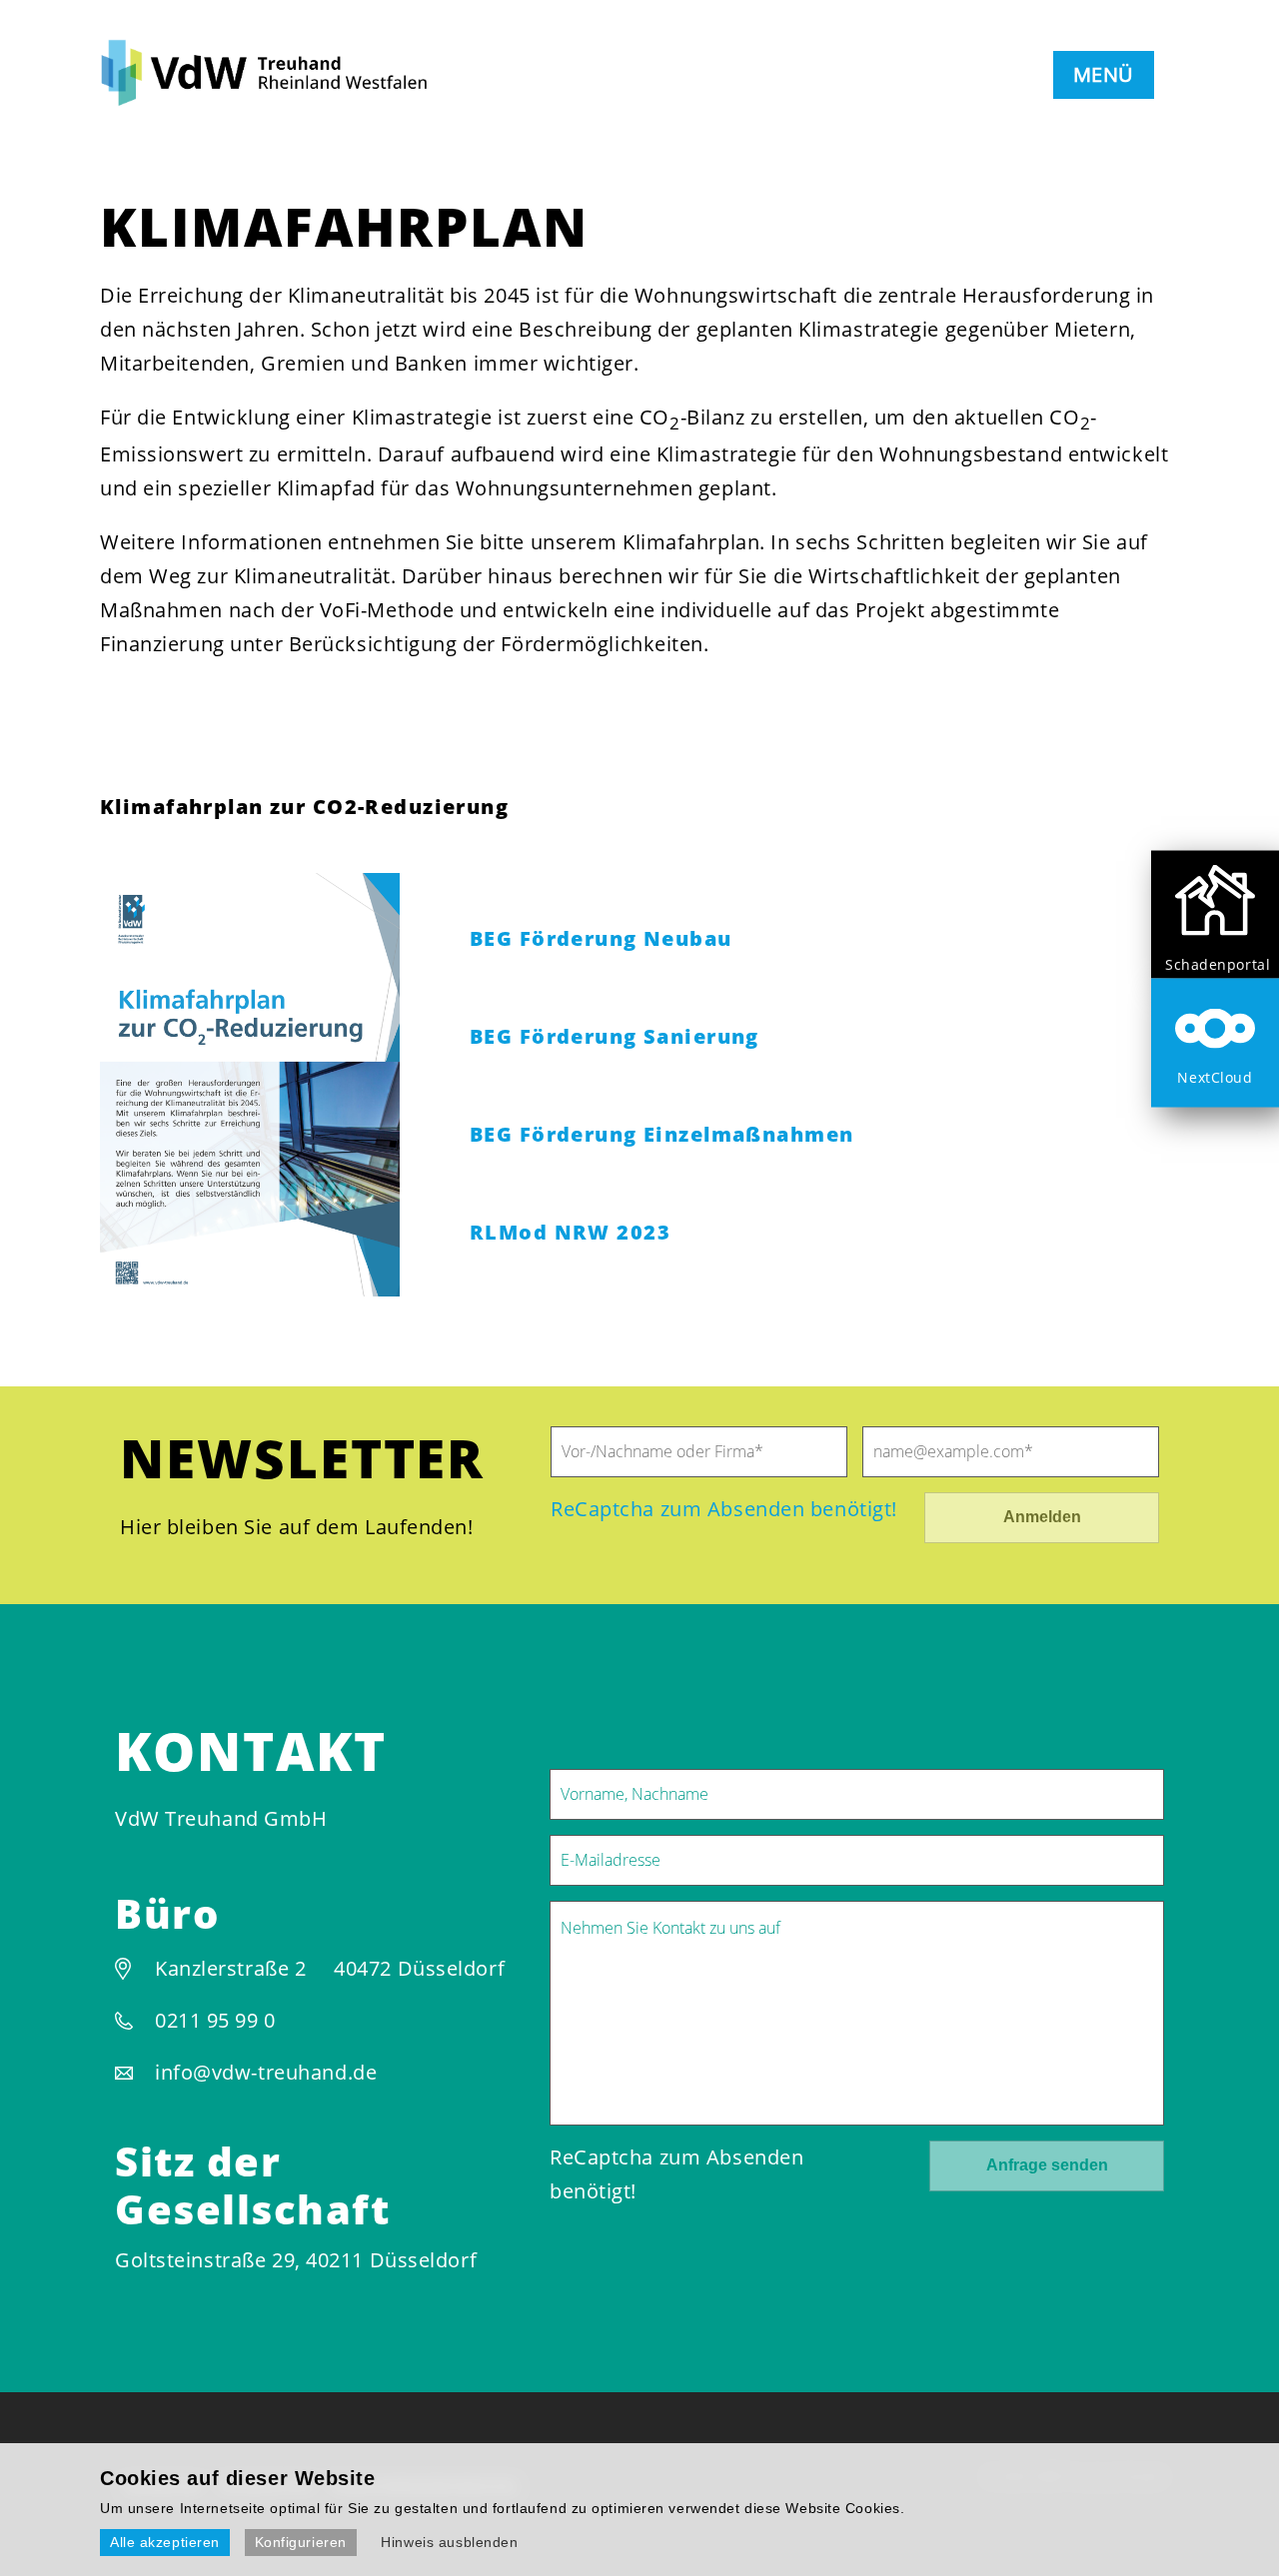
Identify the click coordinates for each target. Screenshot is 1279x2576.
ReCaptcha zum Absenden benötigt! (724, 1509)
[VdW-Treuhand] (277, 99)
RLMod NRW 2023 (570, 1232)
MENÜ (1104, 74)
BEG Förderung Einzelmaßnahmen (661, 1134)
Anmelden (1042, 1517)
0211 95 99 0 (215, 2020)
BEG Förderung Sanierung (615, 1036)
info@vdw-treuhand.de (266, 2072)
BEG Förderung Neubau (601, 938)
